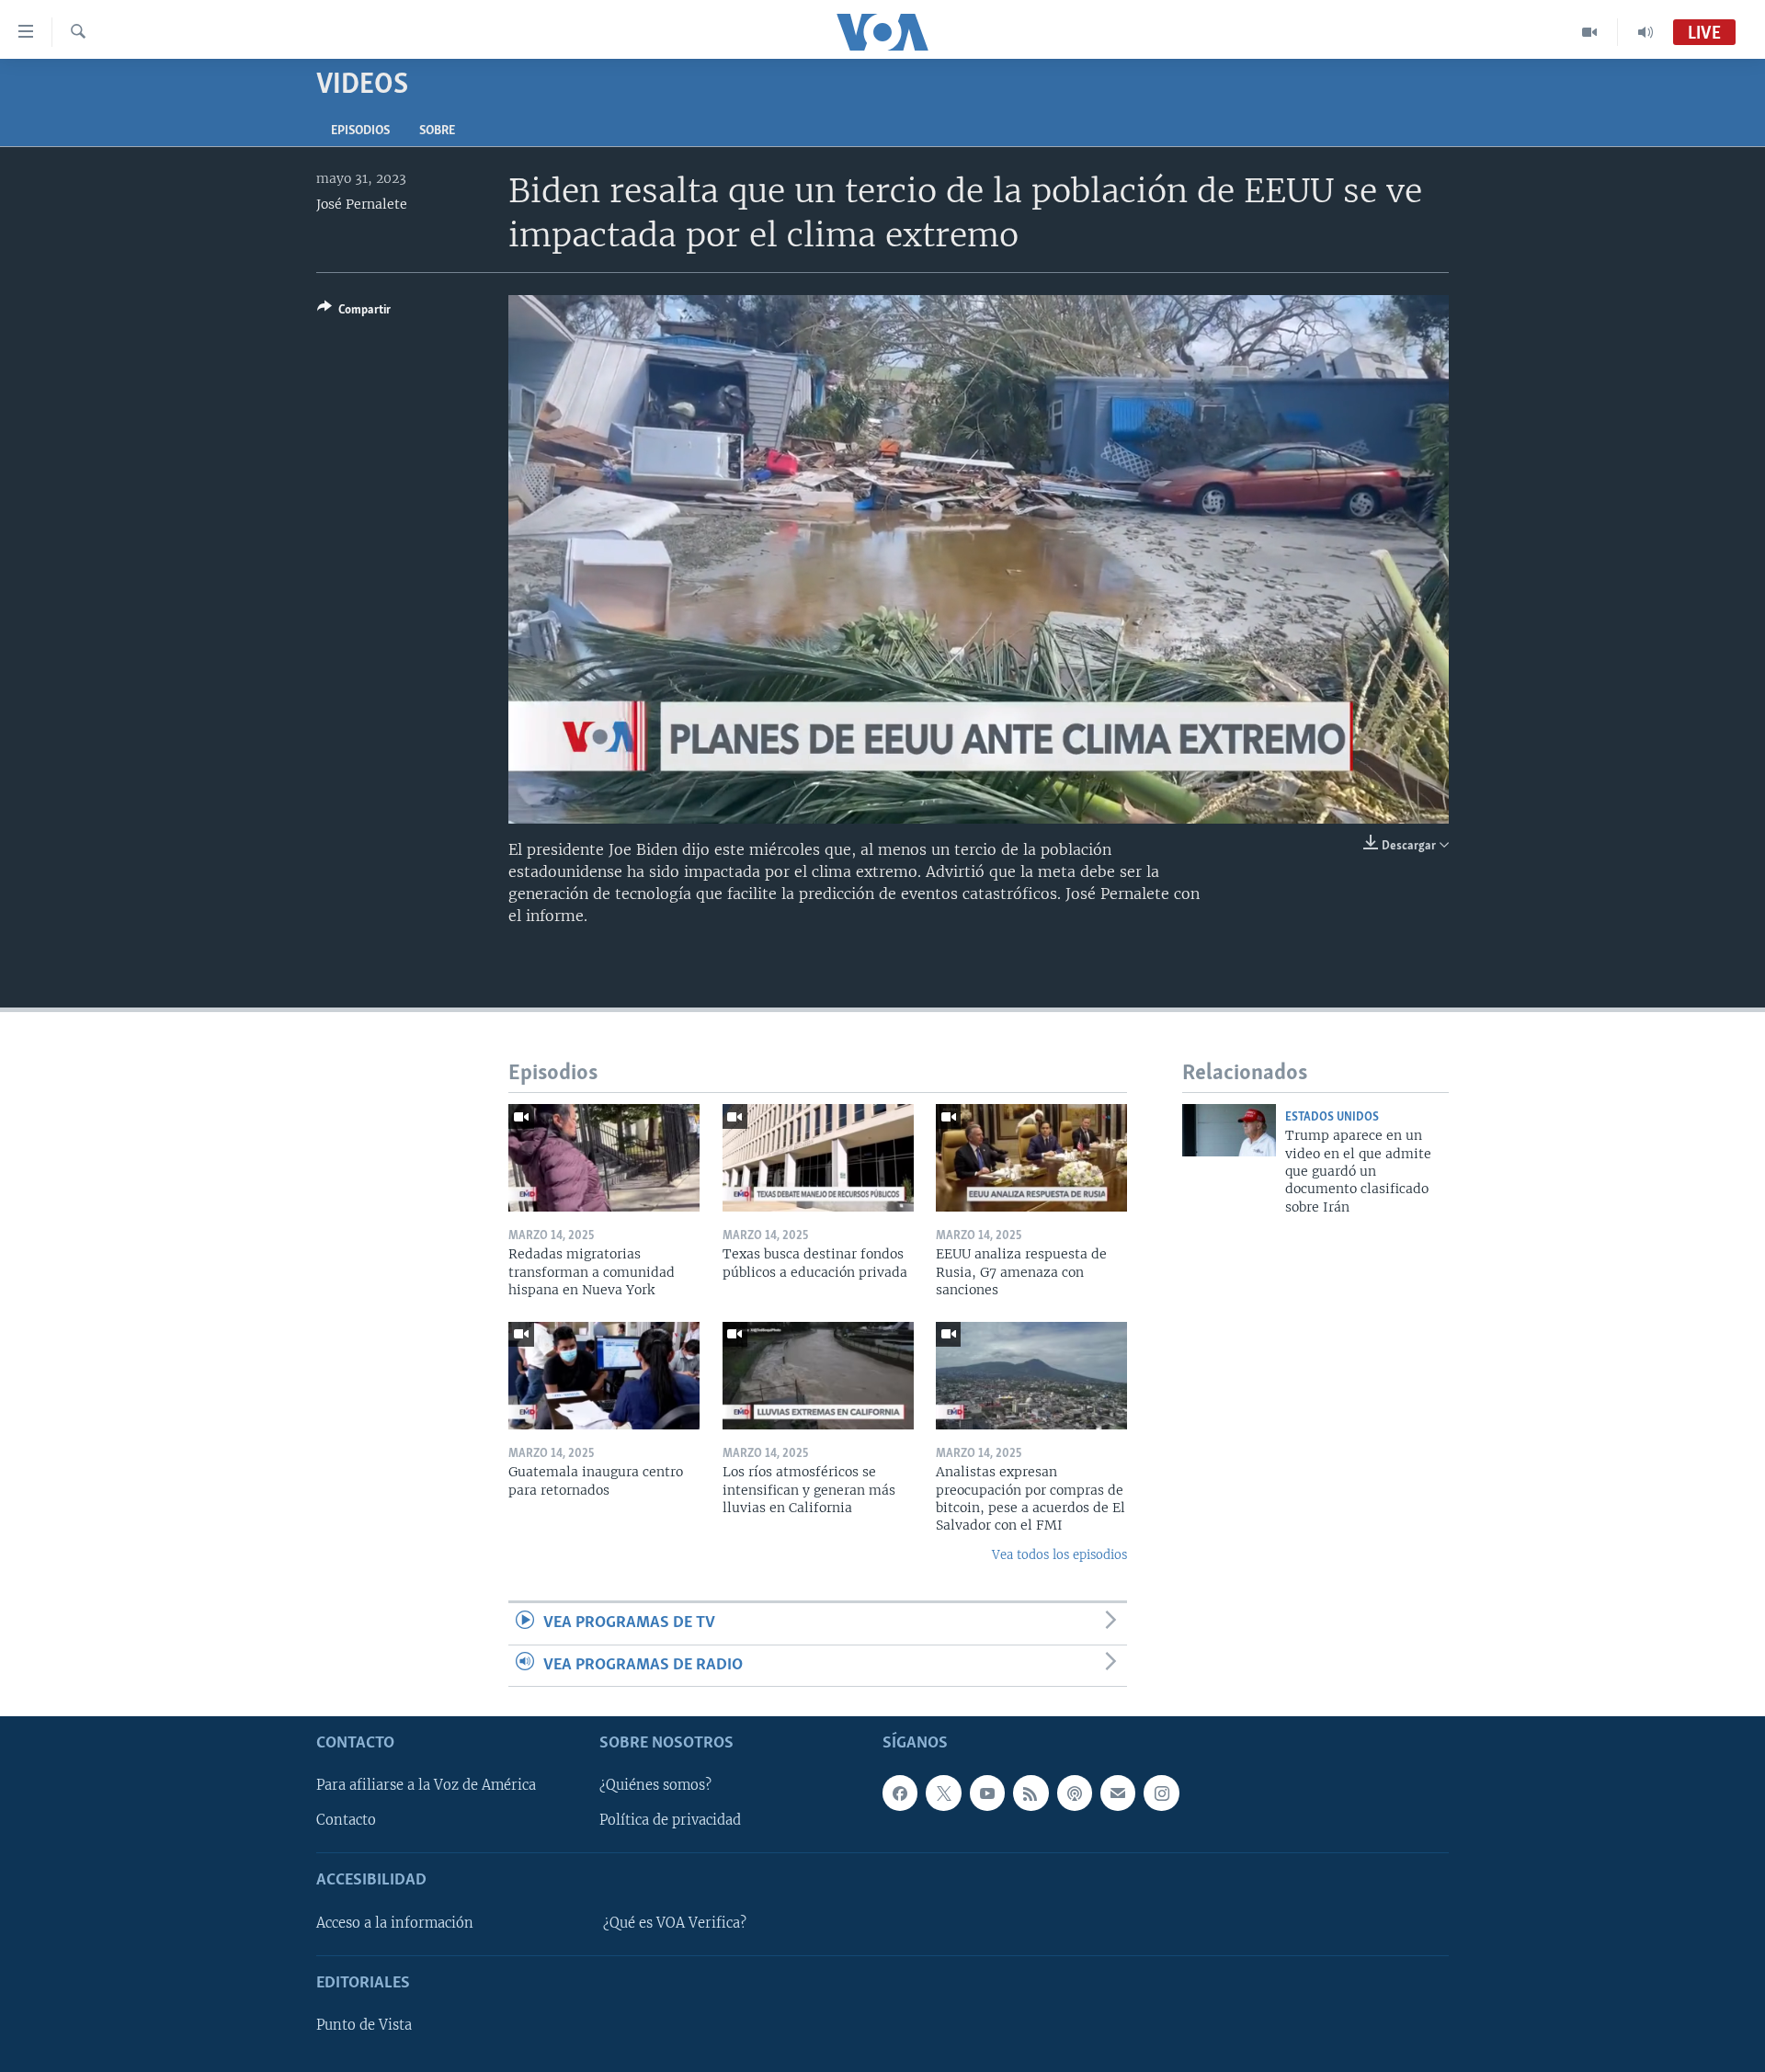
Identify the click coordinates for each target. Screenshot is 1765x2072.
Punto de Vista (364, 2025)
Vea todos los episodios (1059, 1555)
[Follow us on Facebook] (900, 1793)
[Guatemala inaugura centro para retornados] (604, 1376)
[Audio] (1645, 32)
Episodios (360, 131)
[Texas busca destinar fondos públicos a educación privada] (818, 1158)
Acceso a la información (395, 1923)
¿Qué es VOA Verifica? (675, 1923)
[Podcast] (1075, 1793)
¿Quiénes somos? (655, 1785)
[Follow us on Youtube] (987, 1793)
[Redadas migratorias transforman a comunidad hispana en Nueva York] (604, 1158)
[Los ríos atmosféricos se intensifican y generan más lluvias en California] (818, 1376)
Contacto (346, 1820)
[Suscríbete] (1118, 1793)
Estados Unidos (1332, 1117)
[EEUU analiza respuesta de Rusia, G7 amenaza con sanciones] (1031, 1158)
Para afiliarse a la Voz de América (426, 1785)
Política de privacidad (670, 1820)
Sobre (437, 131)
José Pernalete (362, 204)
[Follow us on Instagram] (1161, 1793)
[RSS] (1031, 1793)
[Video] (1590, 32)
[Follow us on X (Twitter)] (943, 1793)
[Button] (354, 313)
